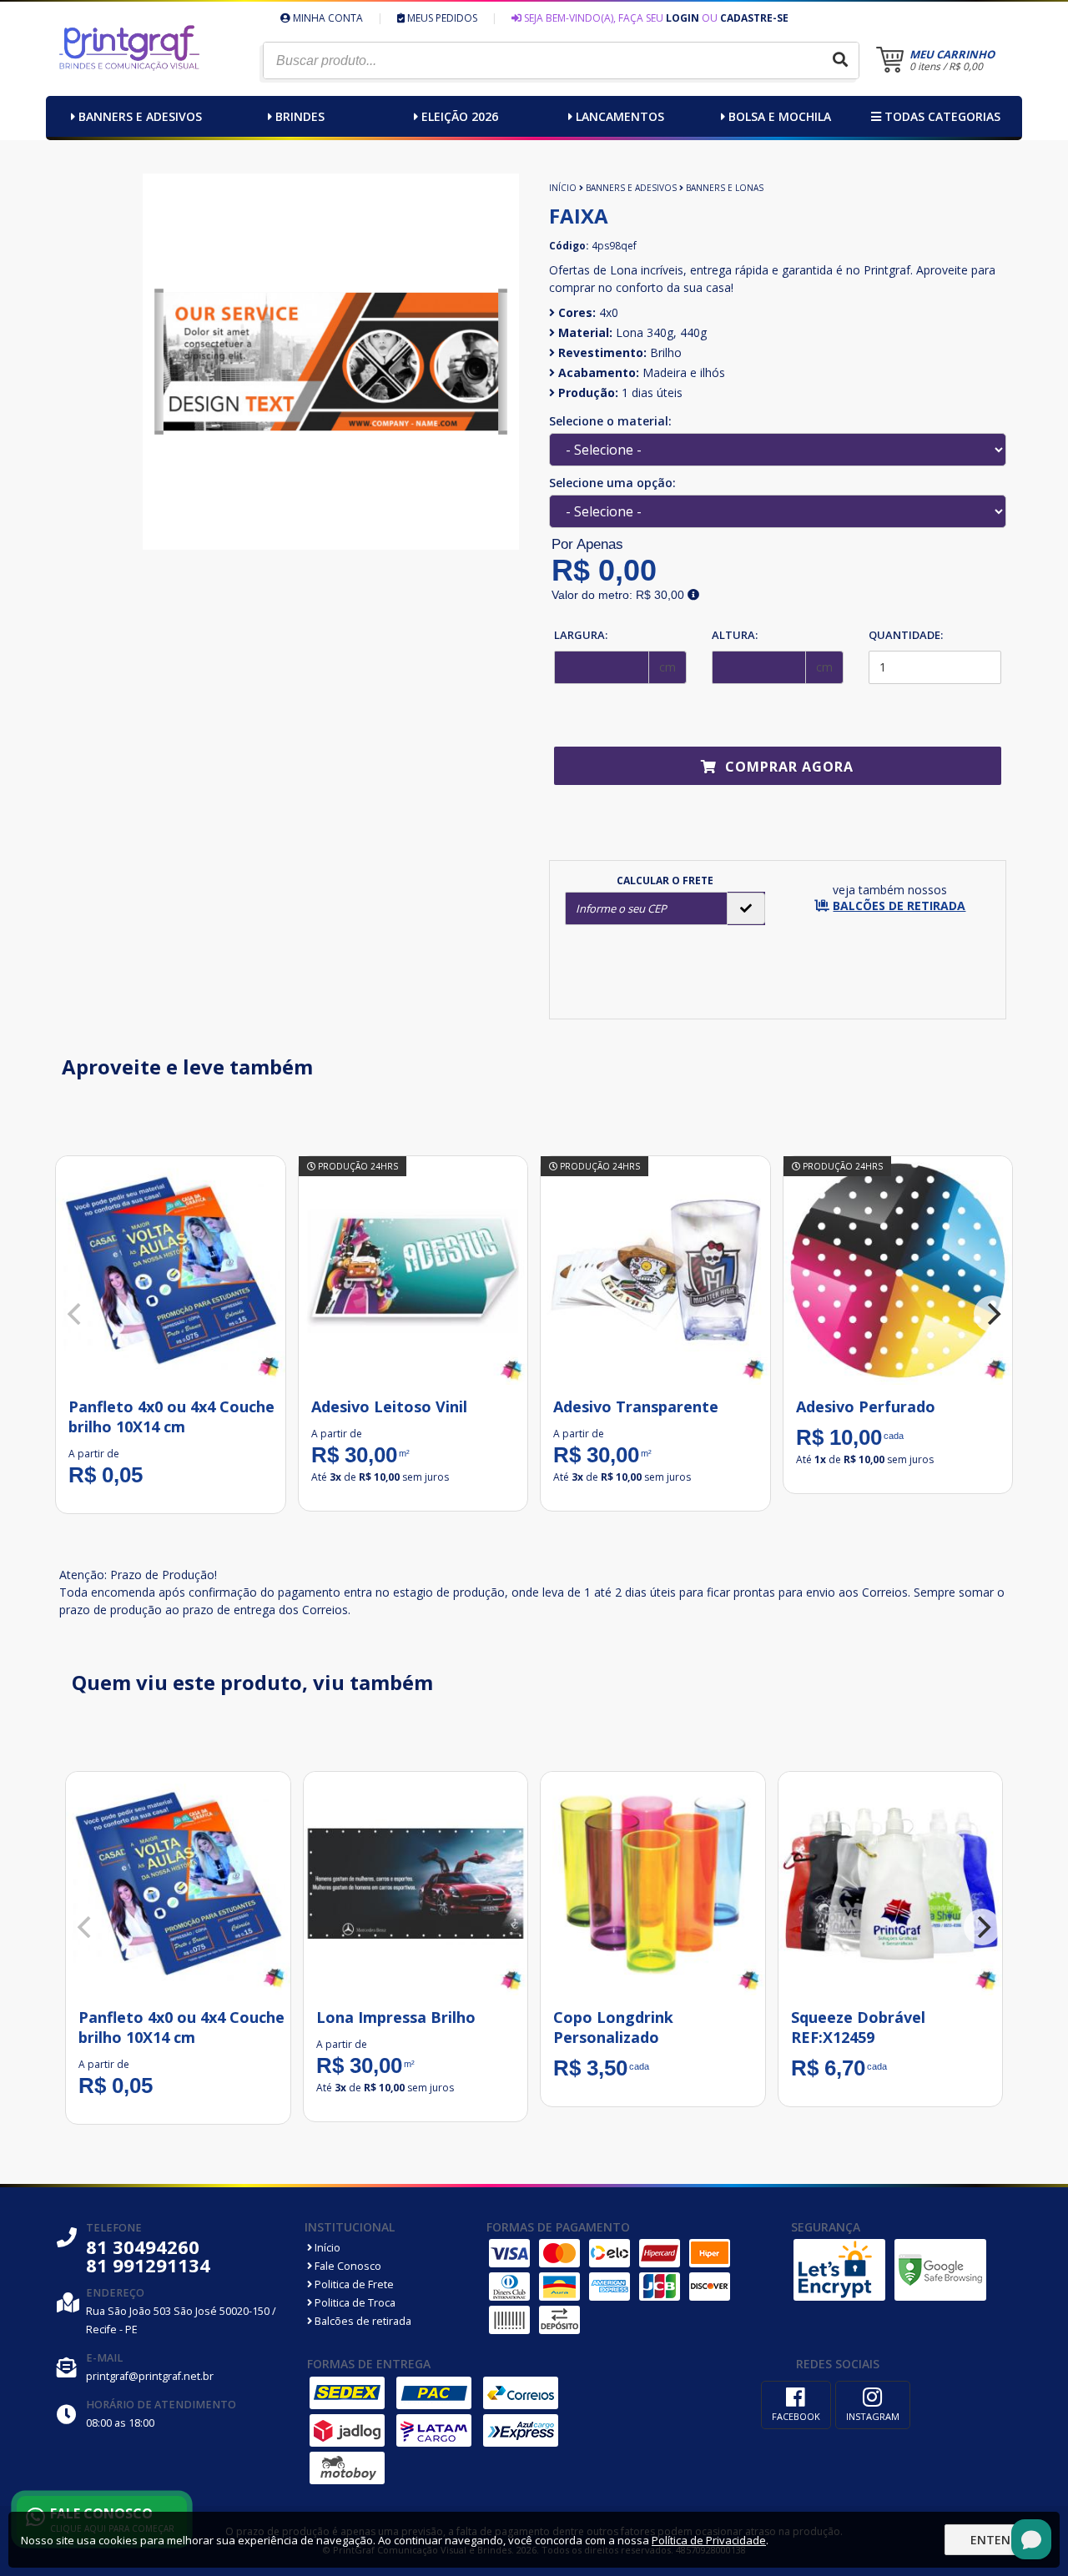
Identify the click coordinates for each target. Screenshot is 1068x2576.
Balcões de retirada (362, 2321)
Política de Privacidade (709, 2540)
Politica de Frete (353, 2284)
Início (563, 188)
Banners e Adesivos (140, 116)
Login (683, 18)
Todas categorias (941, 116)
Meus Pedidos (441, 18)
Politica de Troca (354, 2303)
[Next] (992, 1314)
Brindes (300, 116)
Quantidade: (906, 635)
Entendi (996, 2540)
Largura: (581, 635)
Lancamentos (620, 116)
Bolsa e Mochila (780, 116)
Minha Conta (327, 18)
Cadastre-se (754, 18)
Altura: (735, 635)
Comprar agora (787, 767)
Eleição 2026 (460, 116)
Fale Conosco (347, 2266)
